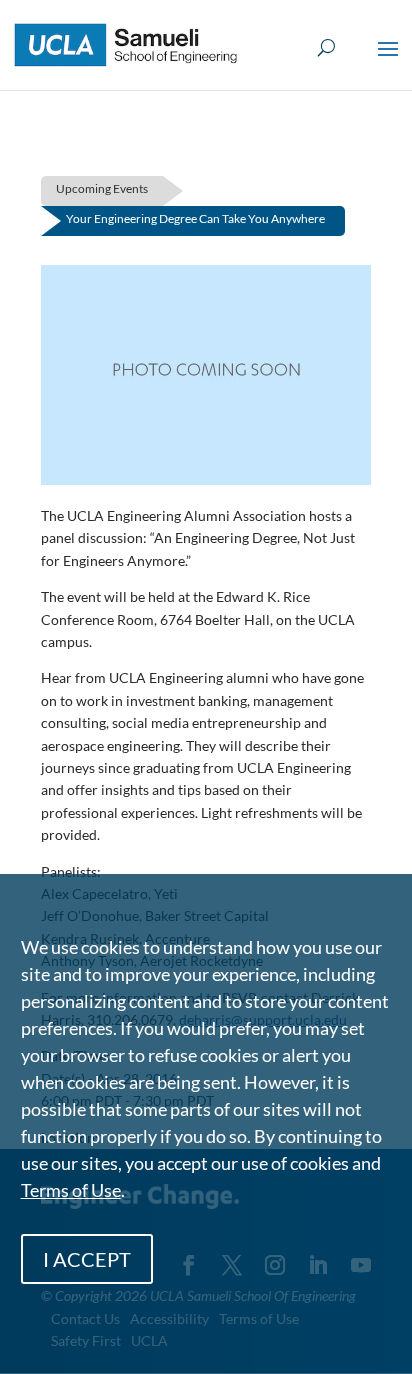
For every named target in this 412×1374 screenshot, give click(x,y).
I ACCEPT (87, 1259)
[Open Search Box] (326, 48)
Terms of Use (71, 1190)
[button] (388, 62)
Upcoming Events (102, 188)
